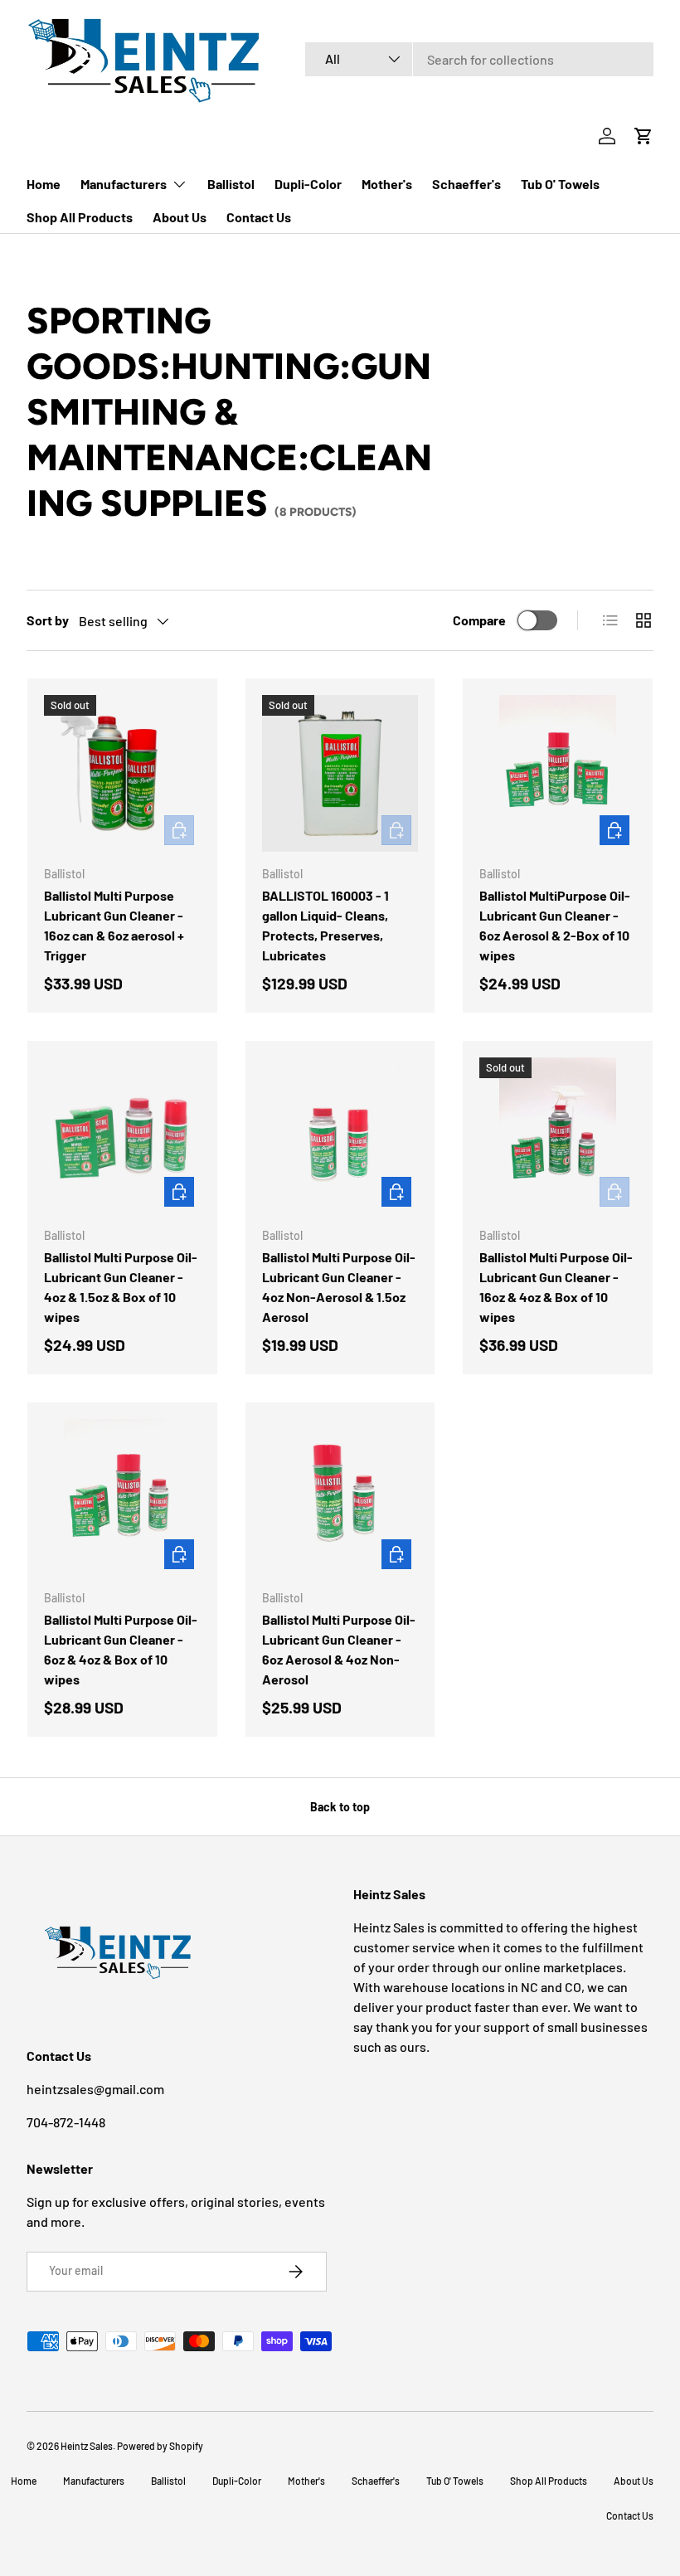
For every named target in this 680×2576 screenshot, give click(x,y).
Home (44, 184)
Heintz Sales (87, 2446)
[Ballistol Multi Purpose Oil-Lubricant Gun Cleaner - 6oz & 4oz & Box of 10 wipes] (122, 1497)
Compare (479, 620)
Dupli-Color (308, 184)
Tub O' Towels (560, 184)
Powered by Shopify (160, 2446)
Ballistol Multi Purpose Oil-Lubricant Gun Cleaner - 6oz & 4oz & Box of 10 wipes (121, 1649)
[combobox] (479, 59)
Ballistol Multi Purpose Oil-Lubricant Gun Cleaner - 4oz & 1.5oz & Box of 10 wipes (121, 1287)
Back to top (340, 1807)
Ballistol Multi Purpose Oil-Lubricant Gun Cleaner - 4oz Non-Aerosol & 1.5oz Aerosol (339, 1287)
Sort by (48, 620)
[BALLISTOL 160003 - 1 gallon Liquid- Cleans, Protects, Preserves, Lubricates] (340, 773)
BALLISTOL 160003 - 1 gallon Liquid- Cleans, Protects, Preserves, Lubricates (325, 925)
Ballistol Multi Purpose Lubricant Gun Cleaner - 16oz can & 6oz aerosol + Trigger (114, 925)
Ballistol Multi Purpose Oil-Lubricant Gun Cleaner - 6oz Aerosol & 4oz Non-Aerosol (339, 1649)
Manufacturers (94, 2481)
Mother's (387, 184)
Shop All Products (80, 217)
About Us (180, 217)
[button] (644, 136)
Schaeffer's (466, 184)
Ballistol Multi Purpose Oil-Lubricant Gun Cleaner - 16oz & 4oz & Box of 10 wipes (556, 1287)
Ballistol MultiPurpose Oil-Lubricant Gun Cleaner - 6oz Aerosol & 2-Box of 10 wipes (555, 925)
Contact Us (259, 217)
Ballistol (231, 184)
